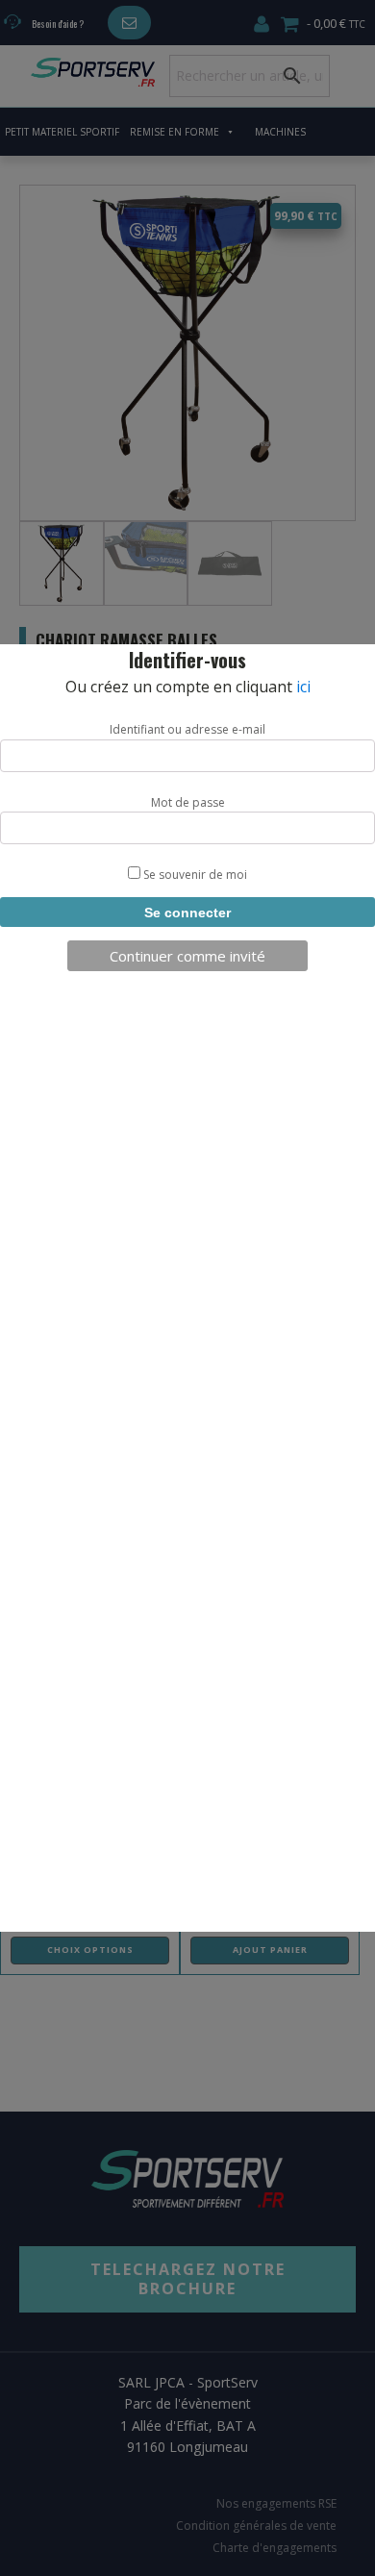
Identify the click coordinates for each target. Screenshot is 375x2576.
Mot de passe (188, 802)
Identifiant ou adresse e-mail (187, 729)
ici (303, 687)
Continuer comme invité (187, 956)
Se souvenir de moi (194, 875)
